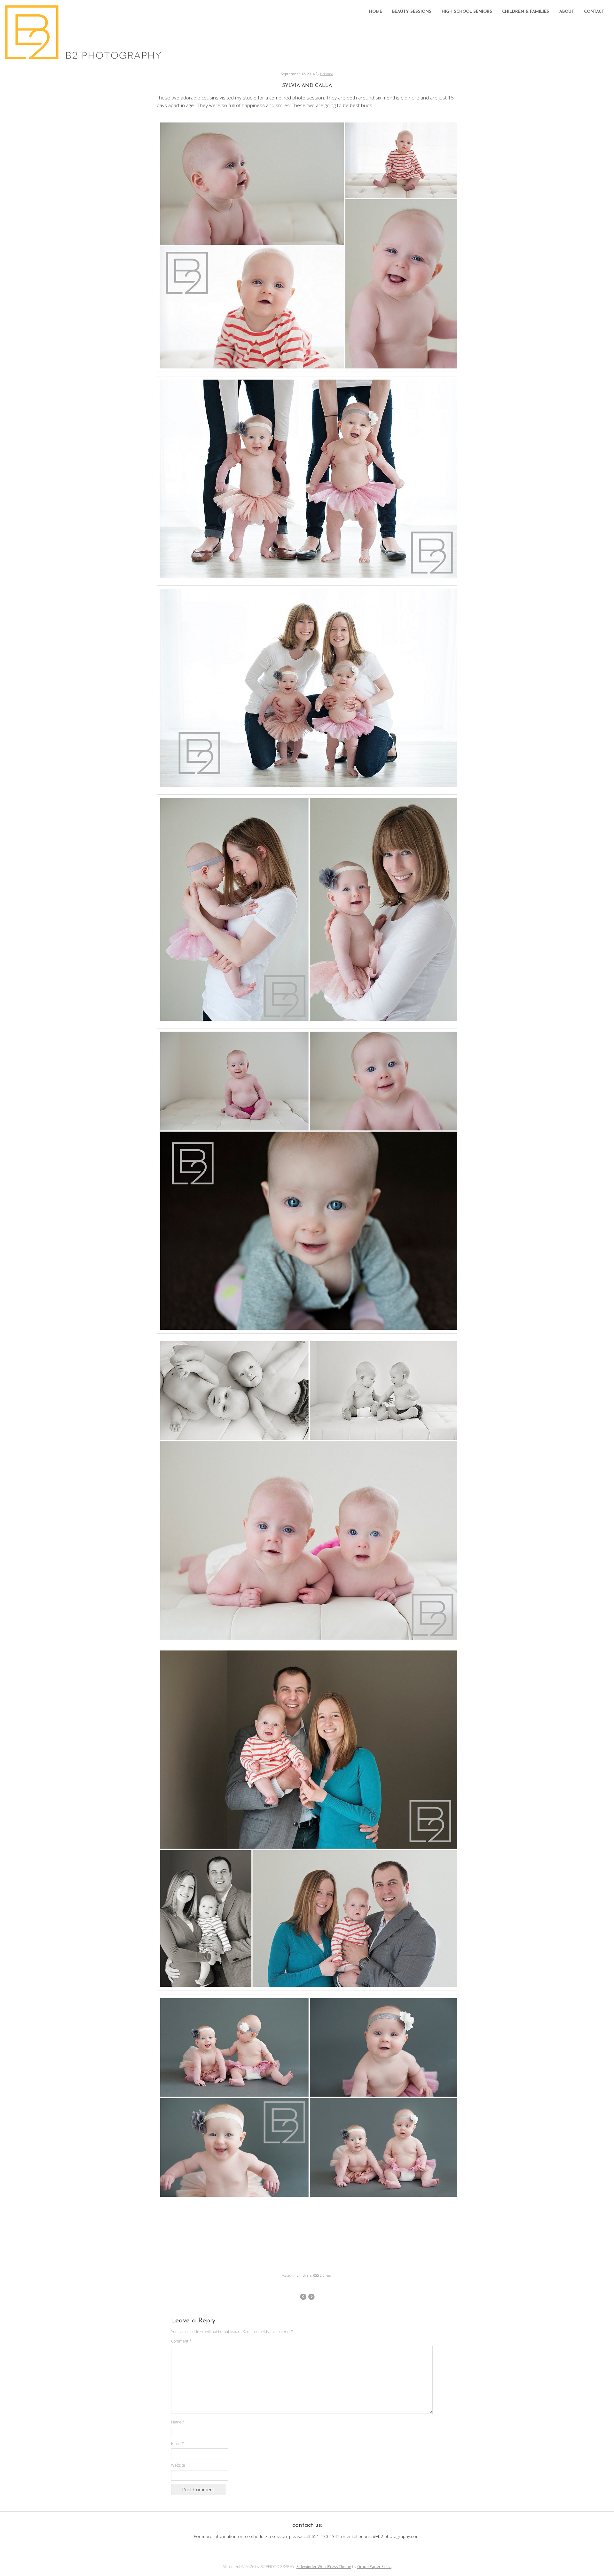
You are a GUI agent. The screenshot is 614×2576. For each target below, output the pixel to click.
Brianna (327, 74)
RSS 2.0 (319, 2275)
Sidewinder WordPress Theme (324, 2567)
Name (178, 2422)
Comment (181, 2341)
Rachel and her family (303, 2297)
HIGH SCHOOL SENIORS (467, 12)
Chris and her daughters (311, 2297)
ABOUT (567, 12)
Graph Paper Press (374, 2567)
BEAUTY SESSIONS (412, 12)
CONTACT (594, 12)
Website (178, 2465)
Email (177, 2443)
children (304, 2275)
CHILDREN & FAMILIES (526, 12)
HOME (376, 12)
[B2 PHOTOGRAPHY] (85, 58)
